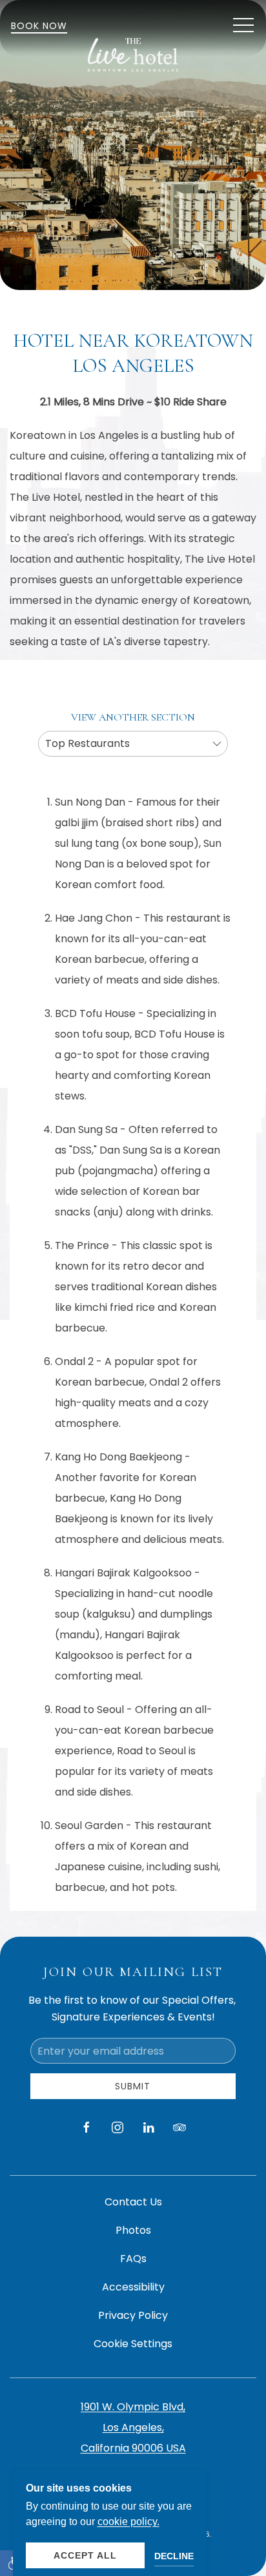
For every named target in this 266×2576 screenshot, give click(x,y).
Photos (133, 2230)
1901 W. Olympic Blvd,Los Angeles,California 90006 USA (133, 2427)
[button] (243, 26)
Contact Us (133, 2202)
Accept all (85, 2555)
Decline (174, 2556)
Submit (133, 2086)
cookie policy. (128, 2522)
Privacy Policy (133, 2315)
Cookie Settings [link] (133, 2344)
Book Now (39, 26)
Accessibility (133, 2287)
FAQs (133, 2259)
